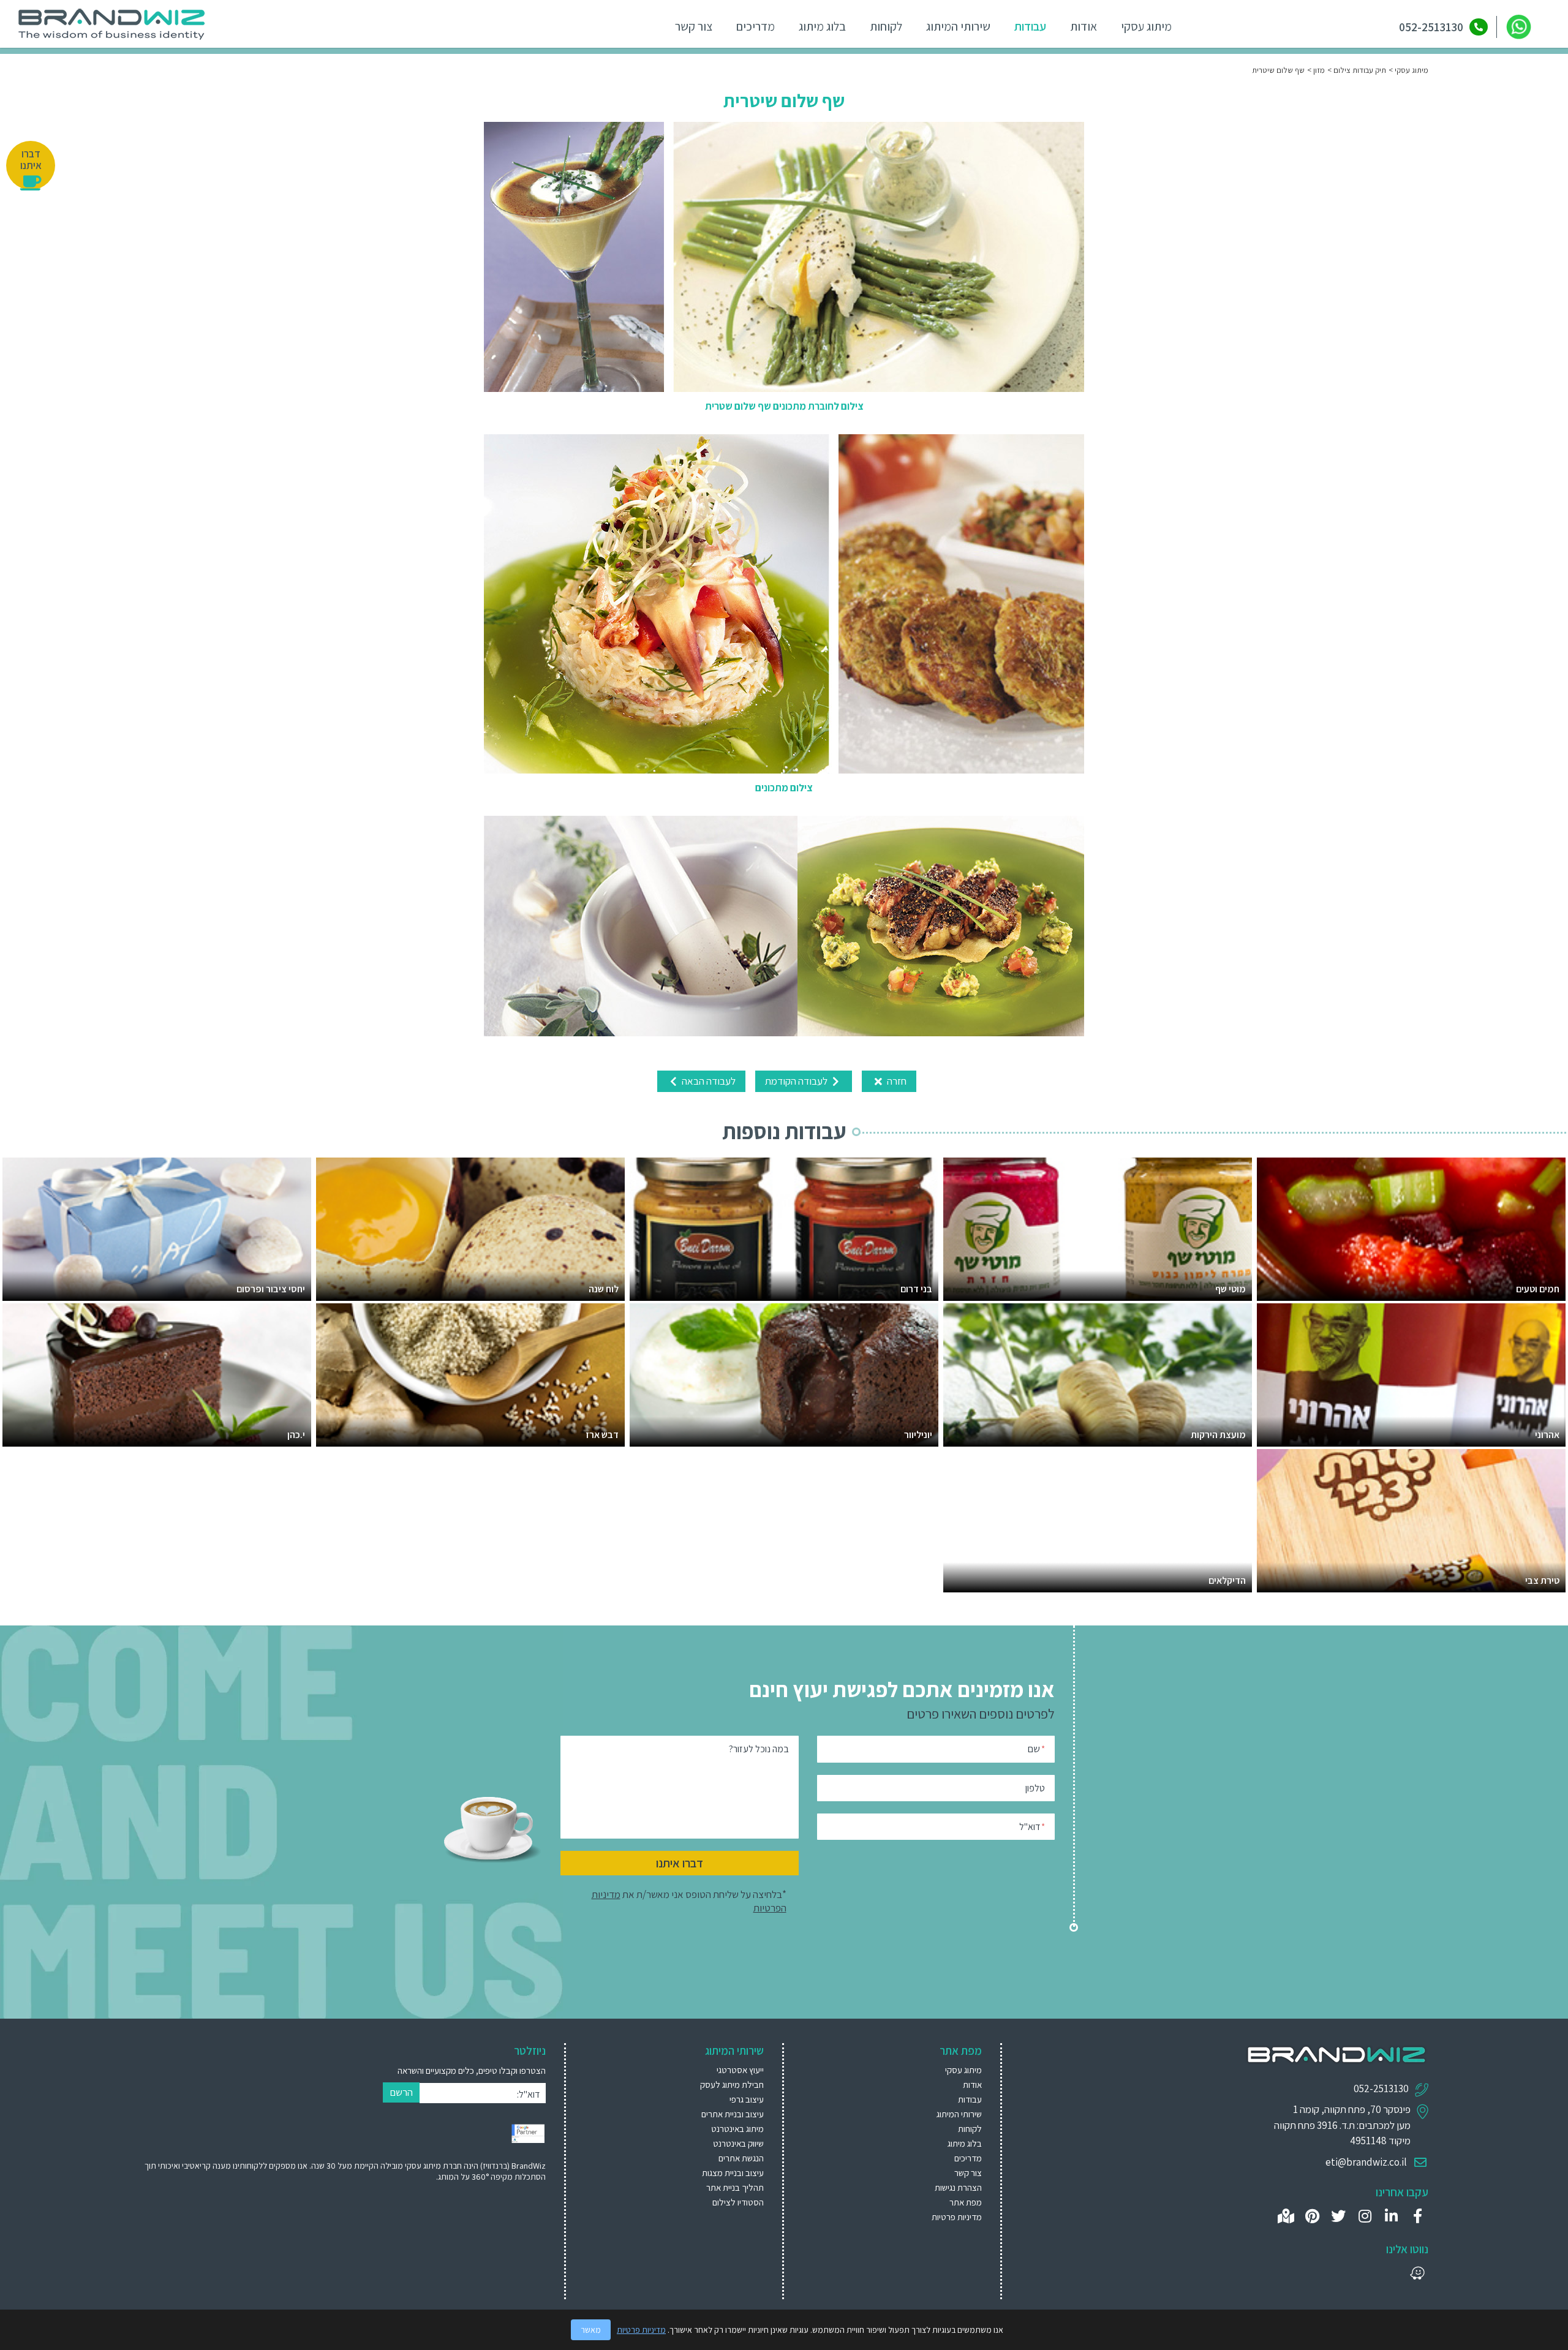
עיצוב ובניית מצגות (733, 2173)
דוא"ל (1032, 1827)
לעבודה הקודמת (797, 1081)
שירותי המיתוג (958, 26)
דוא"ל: (528, 2094)
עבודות (1030, 26)
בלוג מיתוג (822, 26)
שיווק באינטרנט (738, 2143)
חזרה (896, 1081)
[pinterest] (1312, 2216)
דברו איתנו (680, 1863)
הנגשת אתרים (741, 2158)
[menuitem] (680, 2070)
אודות (1084, 26)
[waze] (1418, 2273)
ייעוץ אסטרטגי (740, 2070)
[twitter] (1339, 2216)
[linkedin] (1391, 2216)
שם (1036, 1749)
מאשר (591, 2330)
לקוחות (886, 26)
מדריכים (756, 26)
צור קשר (694, 26)
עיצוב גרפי (747, 2099)
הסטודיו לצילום (738, 2202)
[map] (1286, 2216)
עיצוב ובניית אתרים (733, 2114)
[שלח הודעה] (1519, 27)
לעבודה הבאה (708, 1081)
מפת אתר (966, 2202)
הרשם (401, 2092)
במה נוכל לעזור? (759, 1749)
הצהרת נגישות (958, 2187)
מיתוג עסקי (1146, 26)
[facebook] (1418, 2216)
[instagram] (1365, 2216)
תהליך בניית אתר (735, 2187)
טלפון (1035, 1788)
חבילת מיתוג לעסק (732, 2084)
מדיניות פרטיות (957, 2217)
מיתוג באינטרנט (737, 2129)
